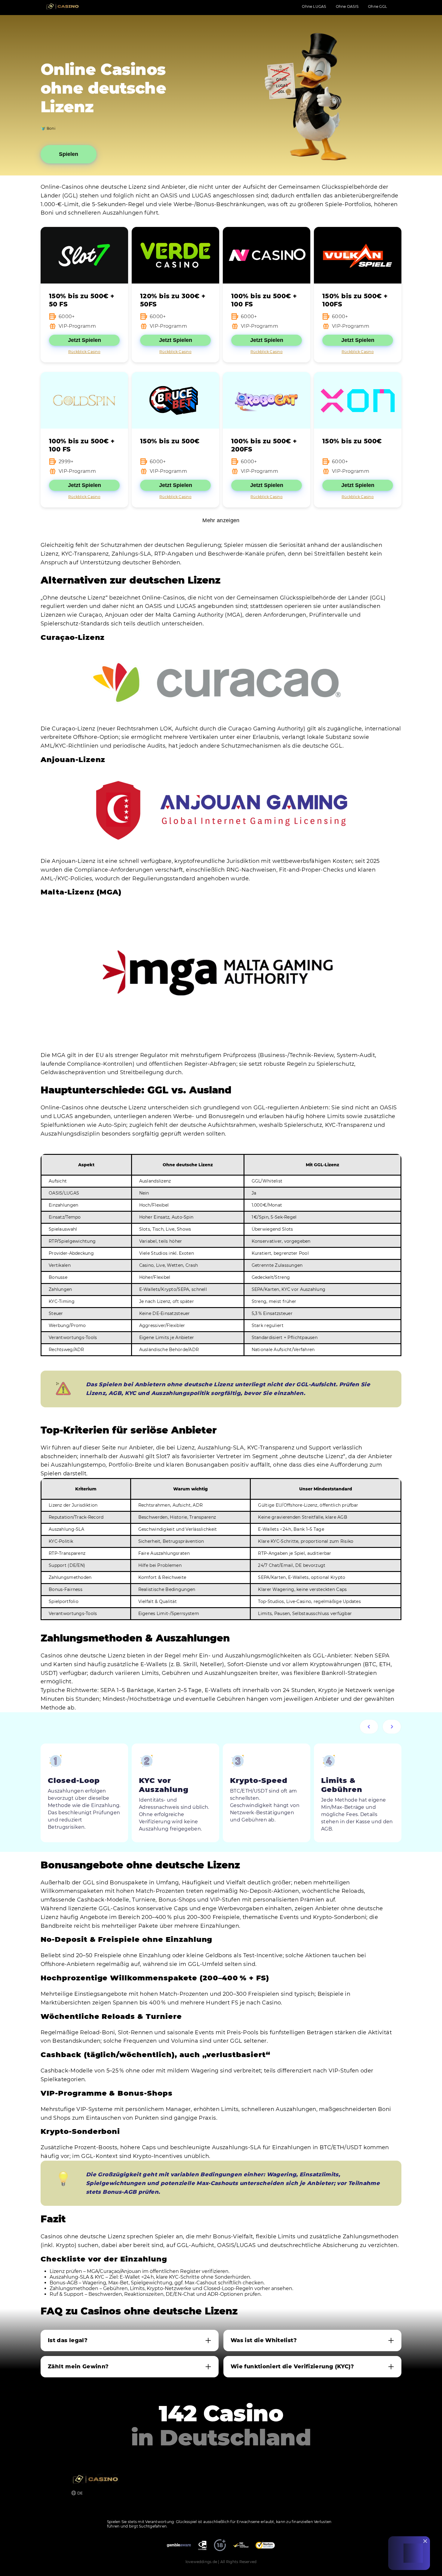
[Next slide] (392, 1727)
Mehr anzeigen (221, 520)
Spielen (69, 154)
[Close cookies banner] (425, 2541)
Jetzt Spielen (84, 340)
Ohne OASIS (347, 6)
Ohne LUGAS (314, 6)
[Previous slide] (369, 1727)
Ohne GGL (378, 6)
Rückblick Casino (84, 352)
